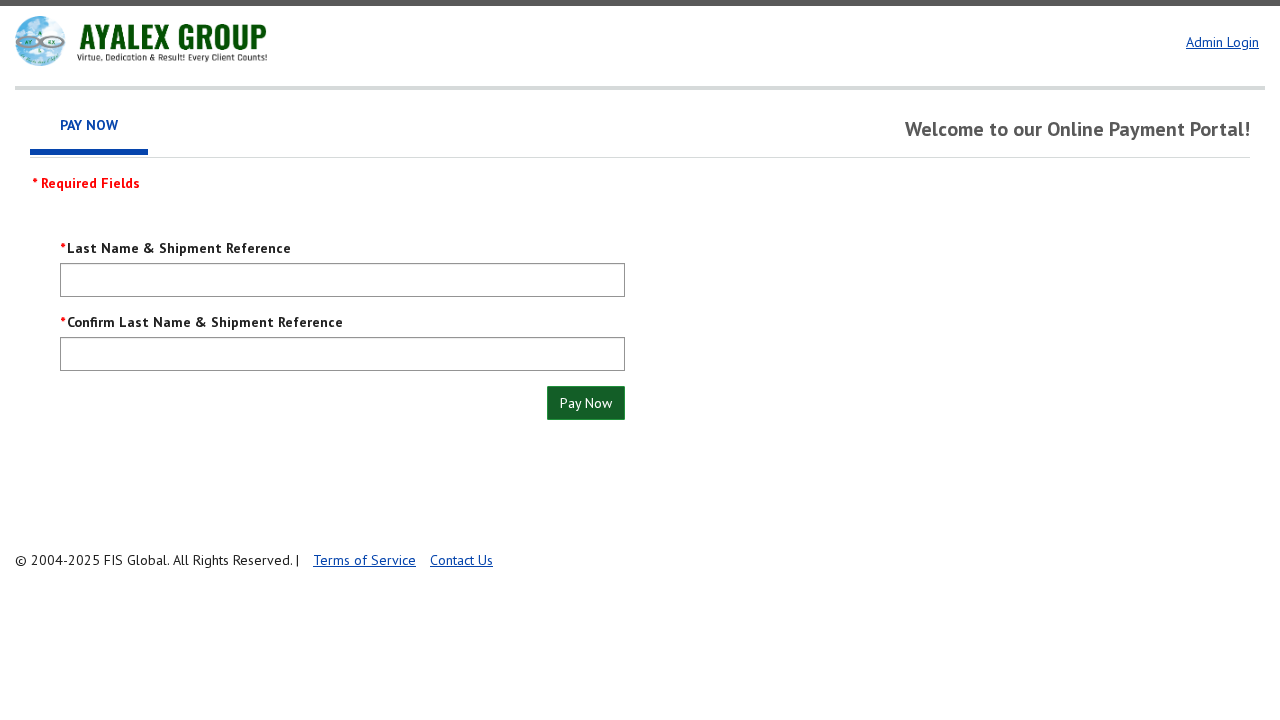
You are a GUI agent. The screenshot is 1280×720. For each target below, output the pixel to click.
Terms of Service (364, 560)
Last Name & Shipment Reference (179, 248)
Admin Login (1222, 42)
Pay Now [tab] (89, 125)
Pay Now (586, 403)
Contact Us (461, 560)
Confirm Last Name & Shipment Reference (205, 322)
